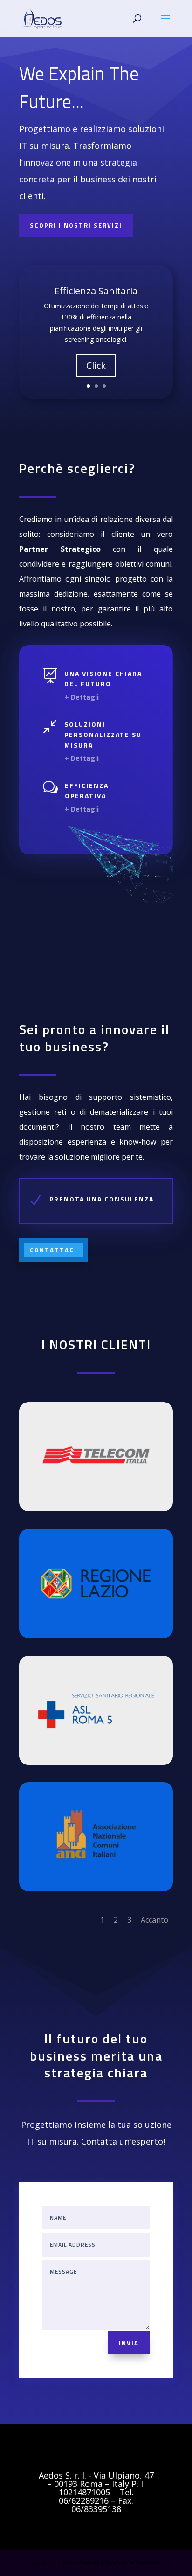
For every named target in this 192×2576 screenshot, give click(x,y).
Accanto (154, 1920)
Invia (129, 2343)
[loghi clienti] (96, 1509)
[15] (96, 1889)
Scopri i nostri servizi (76, 225)
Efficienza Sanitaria (96, 291)
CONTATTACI (53, 1250)
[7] (96, 1635)
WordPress (150, 2562)
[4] (96, 1762)
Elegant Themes (79, 2562)
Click (96, 365)
